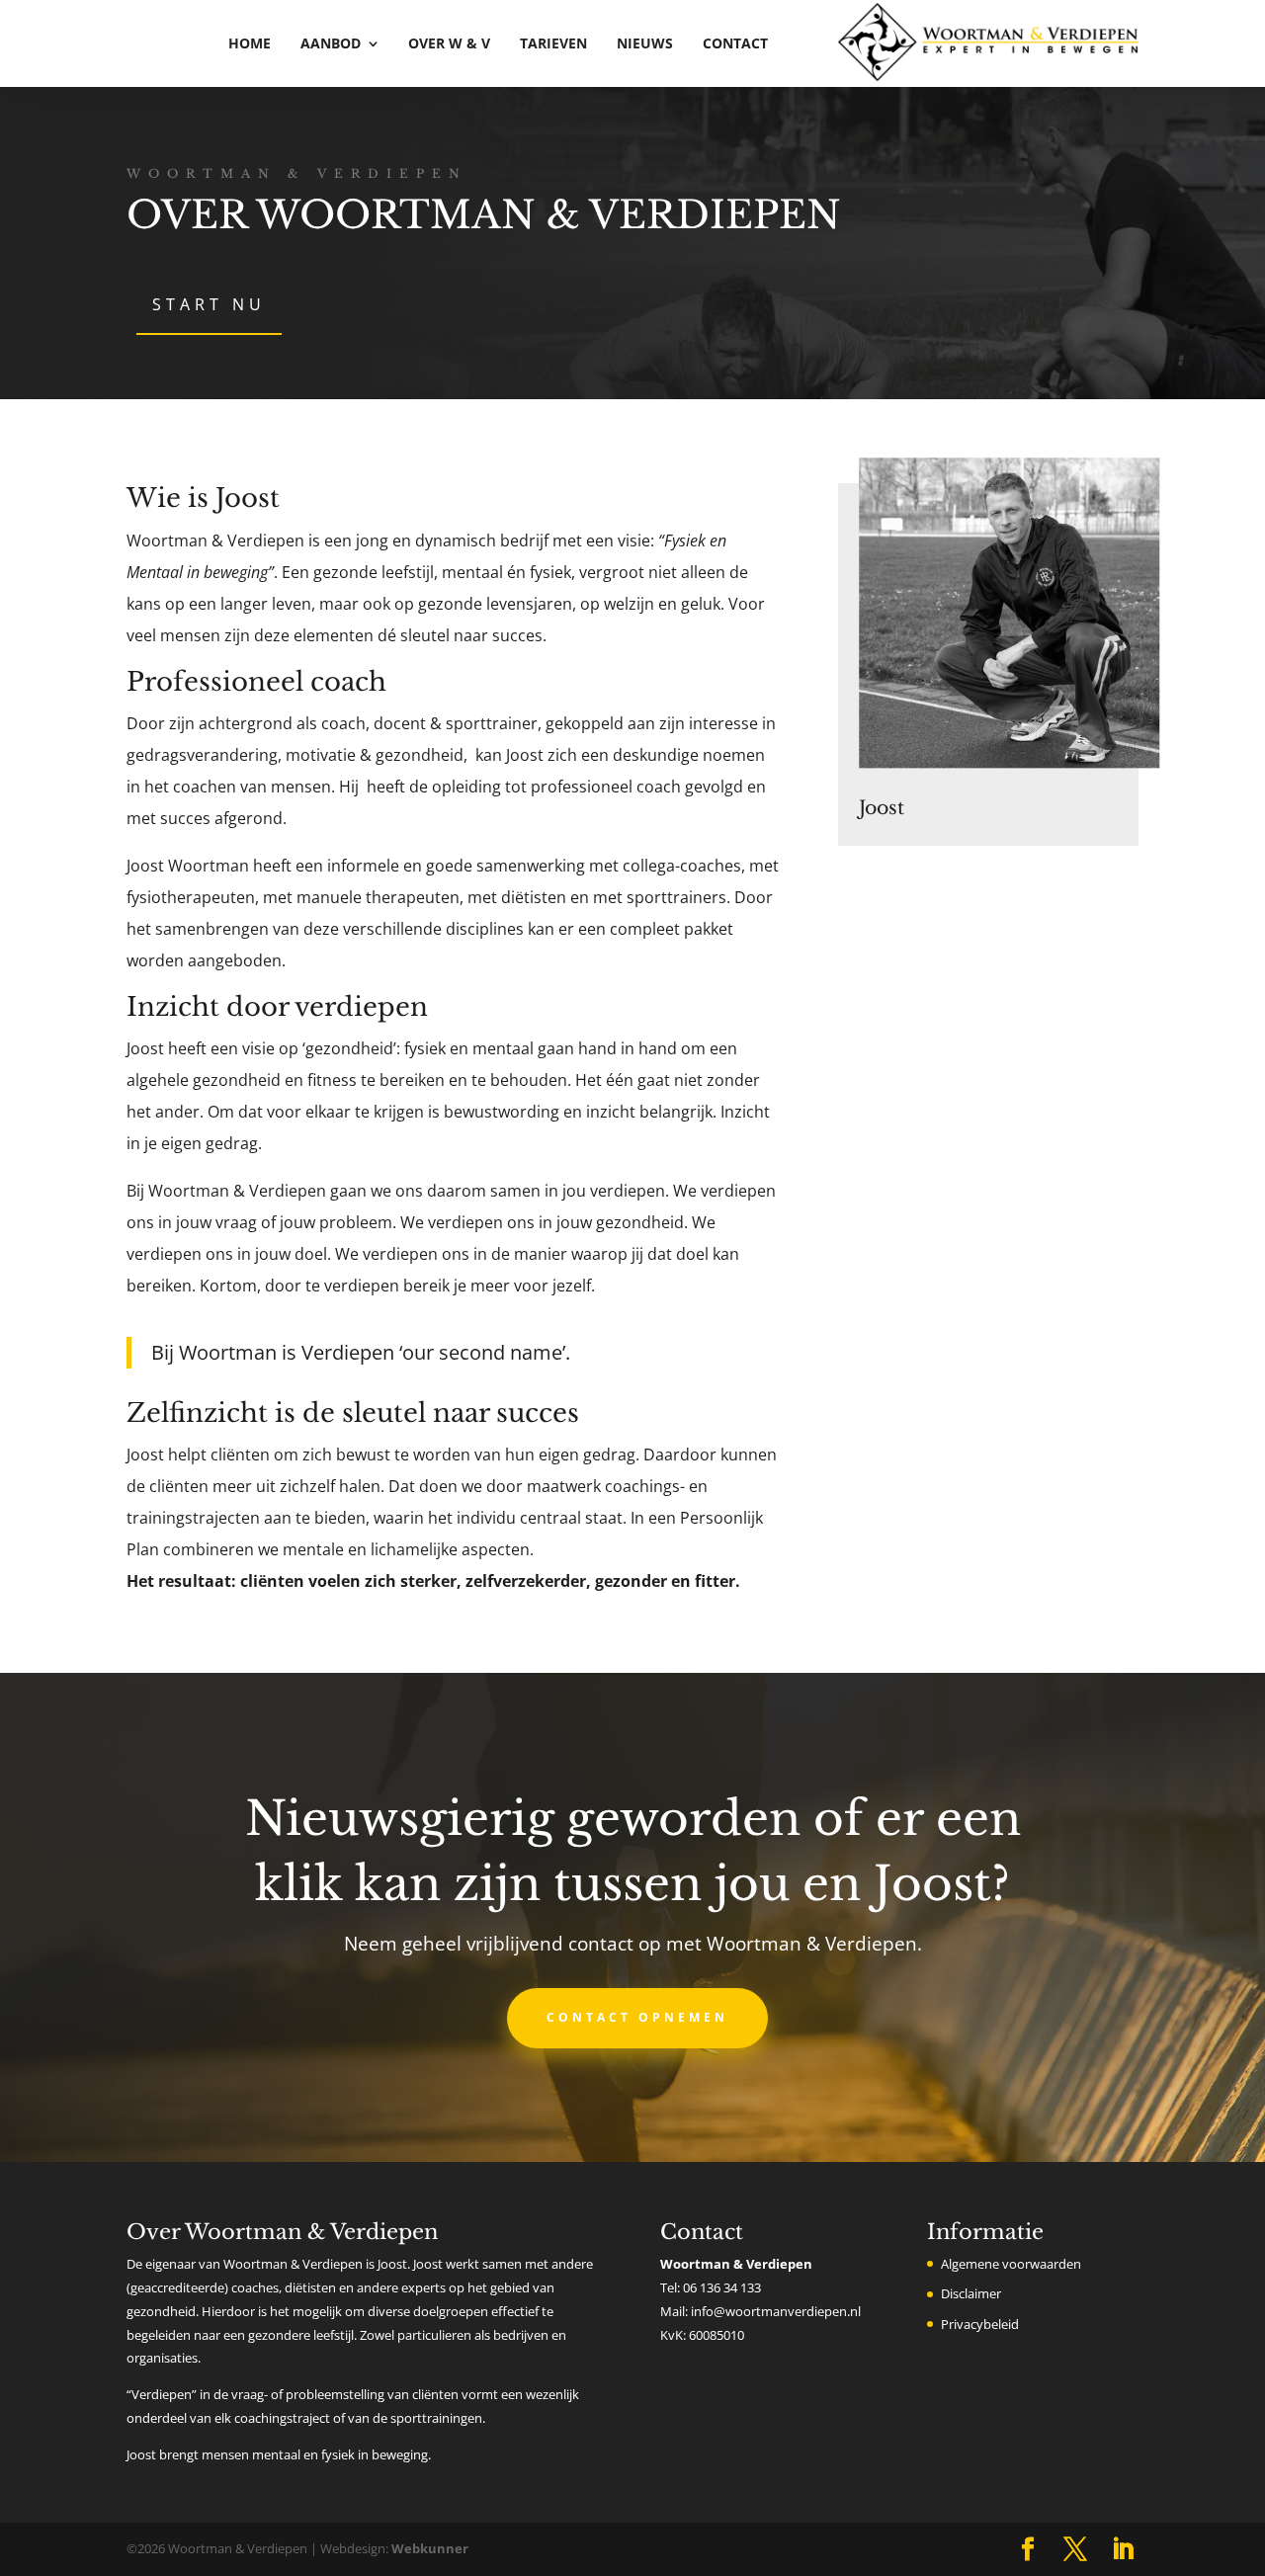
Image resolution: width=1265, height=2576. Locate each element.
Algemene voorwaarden (1011, 2264)
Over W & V (449, 43)
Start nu (209, 304)
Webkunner (430, 2548)
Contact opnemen (637, 2017)
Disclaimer (971, 2293)
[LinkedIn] (1123, 2550)
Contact (735, 43)
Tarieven (553, 43)
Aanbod (331, 43)
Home (250, 43)
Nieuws (645, 43)
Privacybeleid (980, 2324)
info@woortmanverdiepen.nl (776, 2311)
